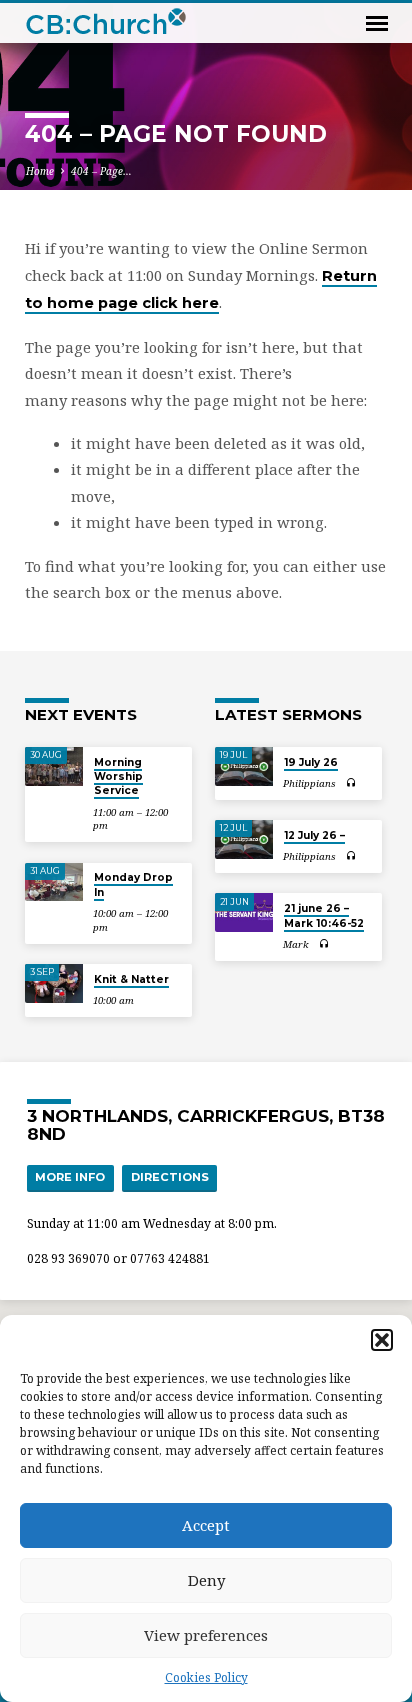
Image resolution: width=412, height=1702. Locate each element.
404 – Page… (101, 171)
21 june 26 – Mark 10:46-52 (324, 915)
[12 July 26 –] (244, 839)
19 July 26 (311, 762)
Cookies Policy (206, 1677)
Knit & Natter (131, 979)
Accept (206, 1525)
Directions (170, 1177)
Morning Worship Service (118, 777)
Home (40, 171)
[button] (382, 1340)
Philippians (309, 783)
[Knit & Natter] (54, 983)
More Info (70, 1177)
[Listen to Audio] (351, 782)
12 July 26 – (314, 835)
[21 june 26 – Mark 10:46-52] (244, 912)
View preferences (206, 1635)
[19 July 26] (244, 766)
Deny (206, 1580)
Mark (296, 944)
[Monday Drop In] (54, 882)
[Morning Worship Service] (54, 766)
